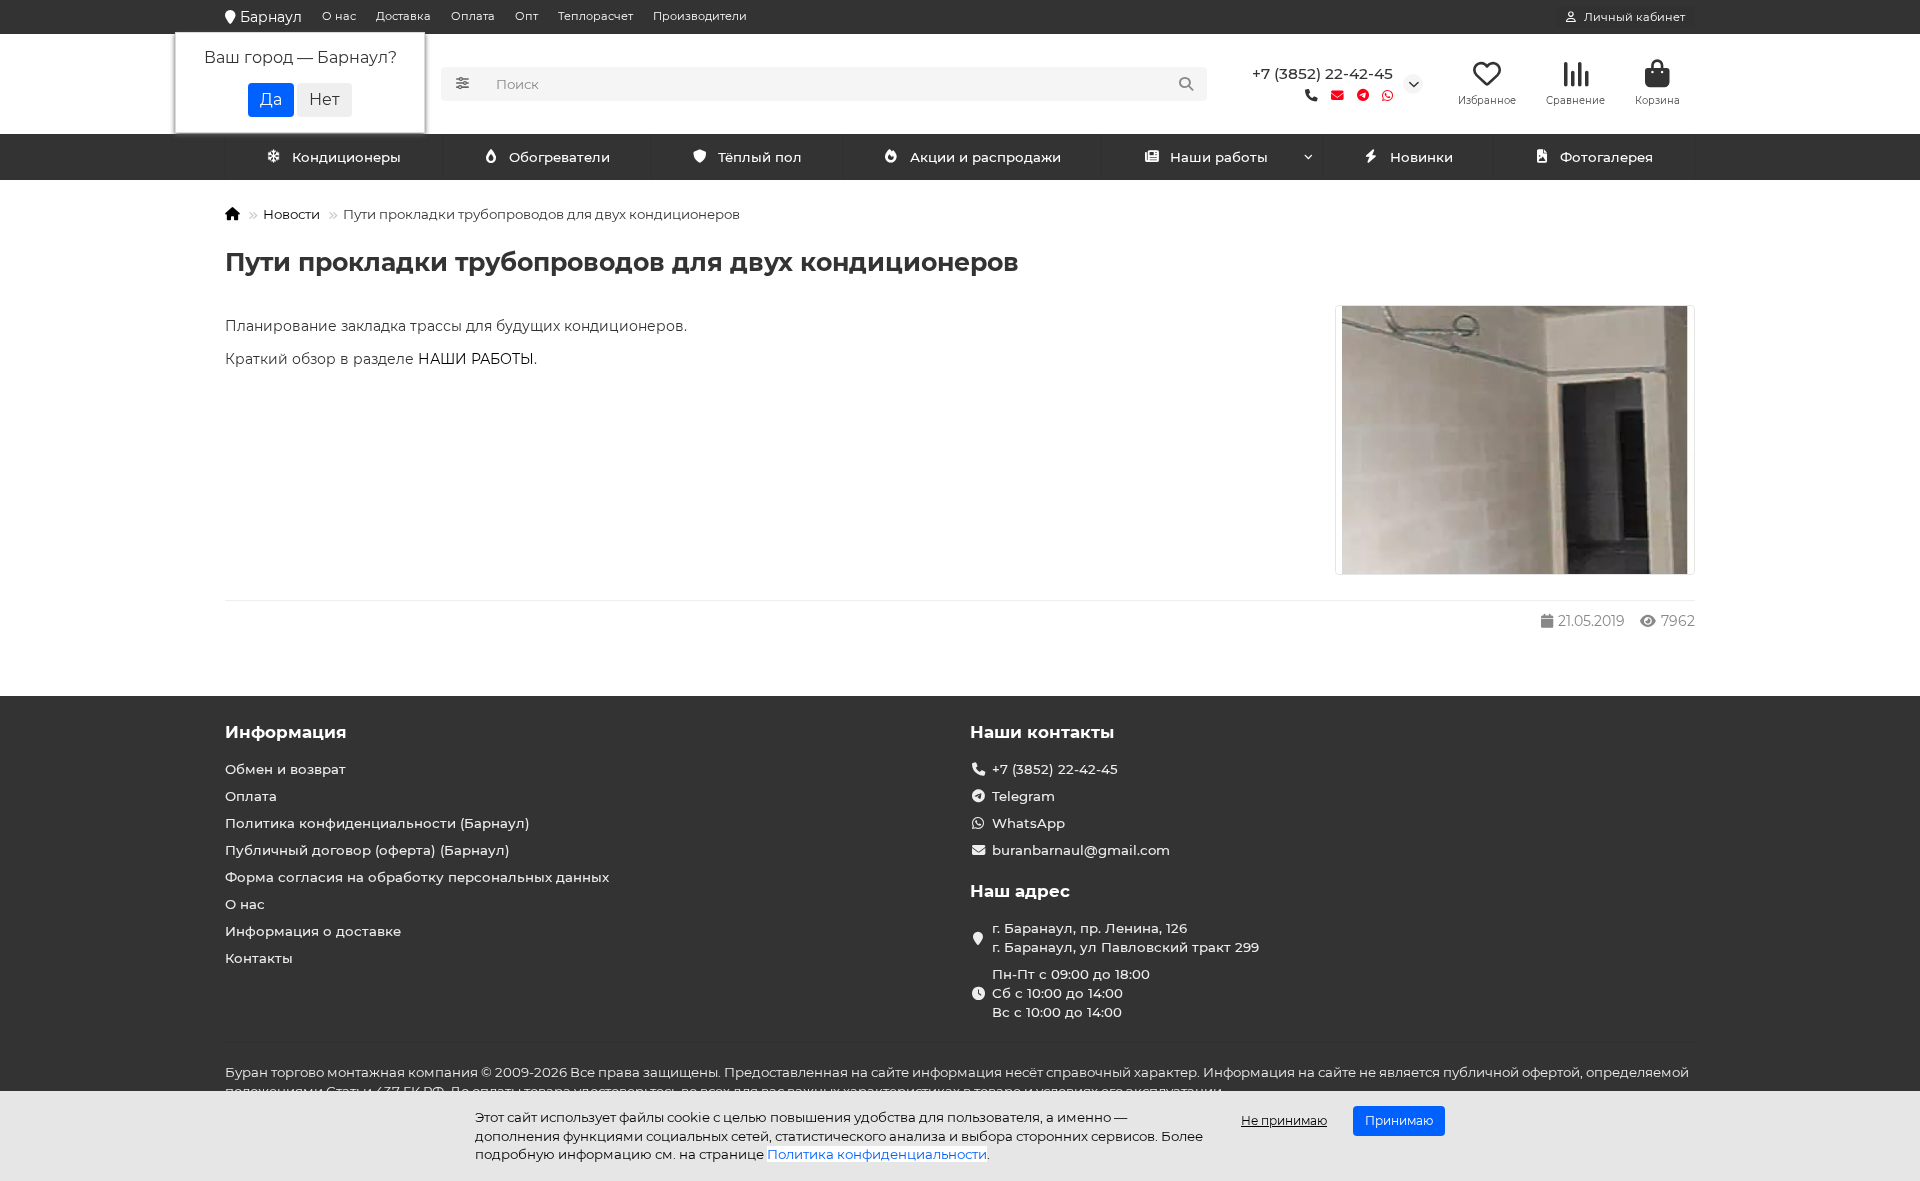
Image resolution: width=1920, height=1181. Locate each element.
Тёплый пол (760, 157)
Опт (526, 16)
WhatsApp (1028, 823)
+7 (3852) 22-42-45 (1322, 73)
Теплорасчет (595, 16)
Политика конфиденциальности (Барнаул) (377, 823)
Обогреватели (559, 157)
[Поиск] (1186, 84)
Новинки (1421, 157)
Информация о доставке (313, 931)
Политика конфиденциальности (877, 1154)
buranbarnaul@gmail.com (1081, 850)
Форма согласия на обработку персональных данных (417, 877)
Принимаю (1399, 1120)
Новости (291, 214)
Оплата (473, 16)
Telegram (1023, 796)
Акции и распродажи (985, 157)
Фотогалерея (1606, 157)
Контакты (259, 958)
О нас (339, 16)
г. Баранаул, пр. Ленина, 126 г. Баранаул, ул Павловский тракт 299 (1125, 937)
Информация (286, 732)
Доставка (403, 16)
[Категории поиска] (462, 84)
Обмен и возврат (285, 769)
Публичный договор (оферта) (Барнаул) (367, 850)
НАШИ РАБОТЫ (476, 359)
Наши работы (1219, 157)
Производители (700, 16)
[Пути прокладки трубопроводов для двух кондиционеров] (1515, 440)
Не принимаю (1284, 1120)
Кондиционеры (346, 157)
